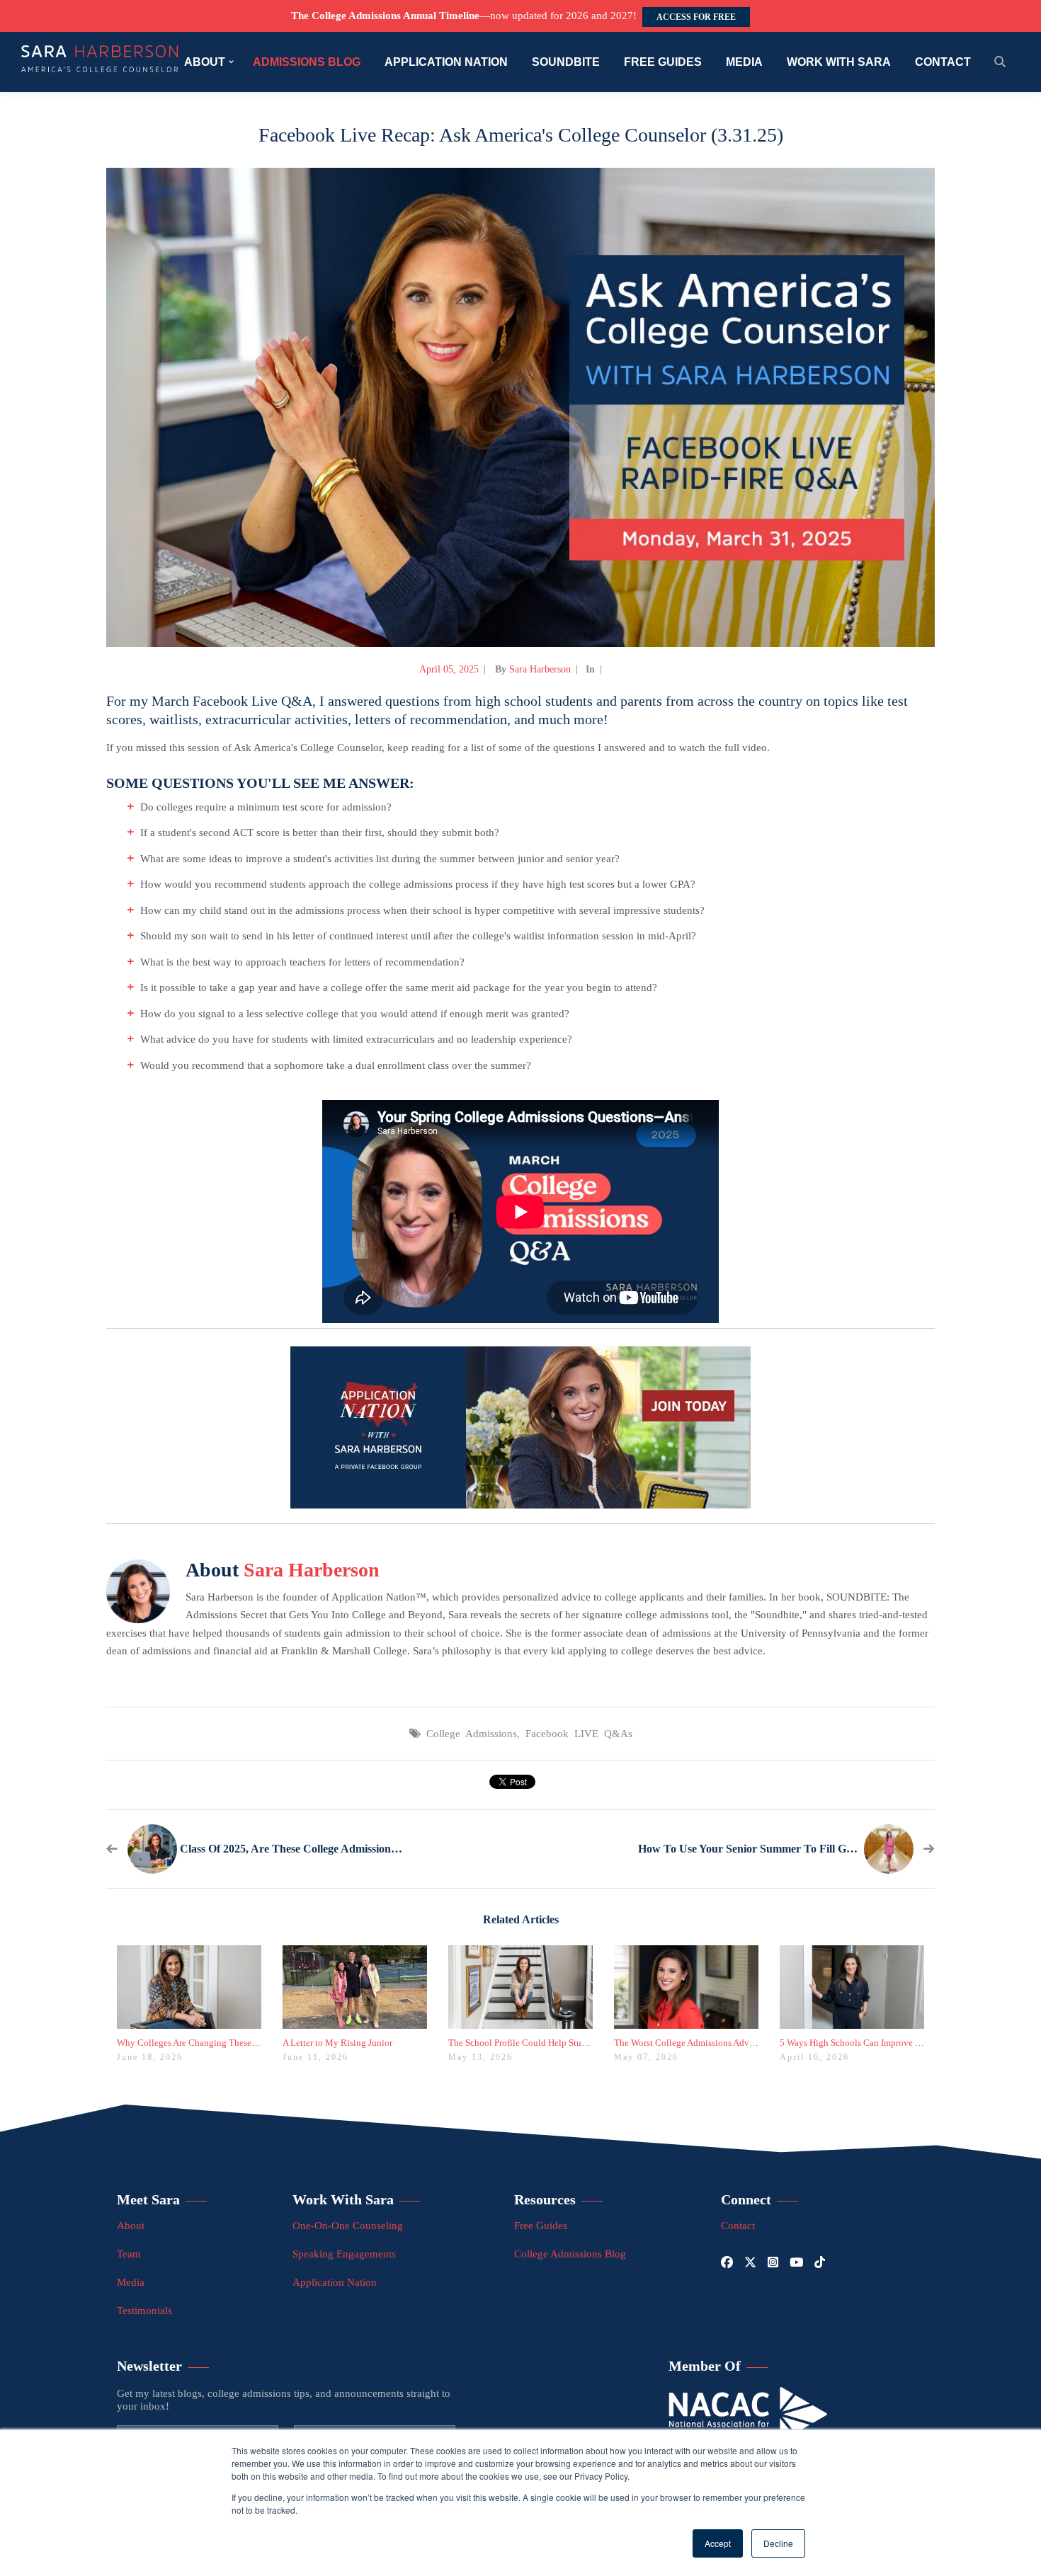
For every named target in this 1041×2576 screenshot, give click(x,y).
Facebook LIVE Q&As (579, 1734)
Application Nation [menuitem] (446, 62)
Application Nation (335, 2282)
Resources (545, 2199)
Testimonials (144, 2311)
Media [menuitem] (744, 62)
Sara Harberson (540, 669)
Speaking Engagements (344, 2254)
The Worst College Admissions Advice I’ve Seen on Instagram (732, 2043)
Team (129, 2254)
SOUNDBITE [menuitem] (566, 62)
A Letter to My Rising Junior (337, 2043)
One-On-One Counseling (348, 2226)
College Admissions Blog (570, 2254)
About (131, 2226)
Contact (738, 2226)
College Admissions (472, 1734)
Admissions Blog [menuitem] (307, 62)
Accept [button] (718, 2543)
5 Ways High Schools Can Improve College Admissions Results (901, 2043)
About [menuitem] (205, 62)
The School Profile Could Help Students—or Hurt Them (555, 2043)
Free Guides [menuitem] (663, 62)
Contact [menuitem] (943, 62)
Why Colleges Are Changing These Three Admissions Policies (235, 2043)
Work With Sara (343, 2199)
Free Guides (541, 2226)
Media (131, 2282)
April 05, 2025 (449, 669)
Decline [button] (778, 2543)
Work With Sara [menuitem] (839, 62)
